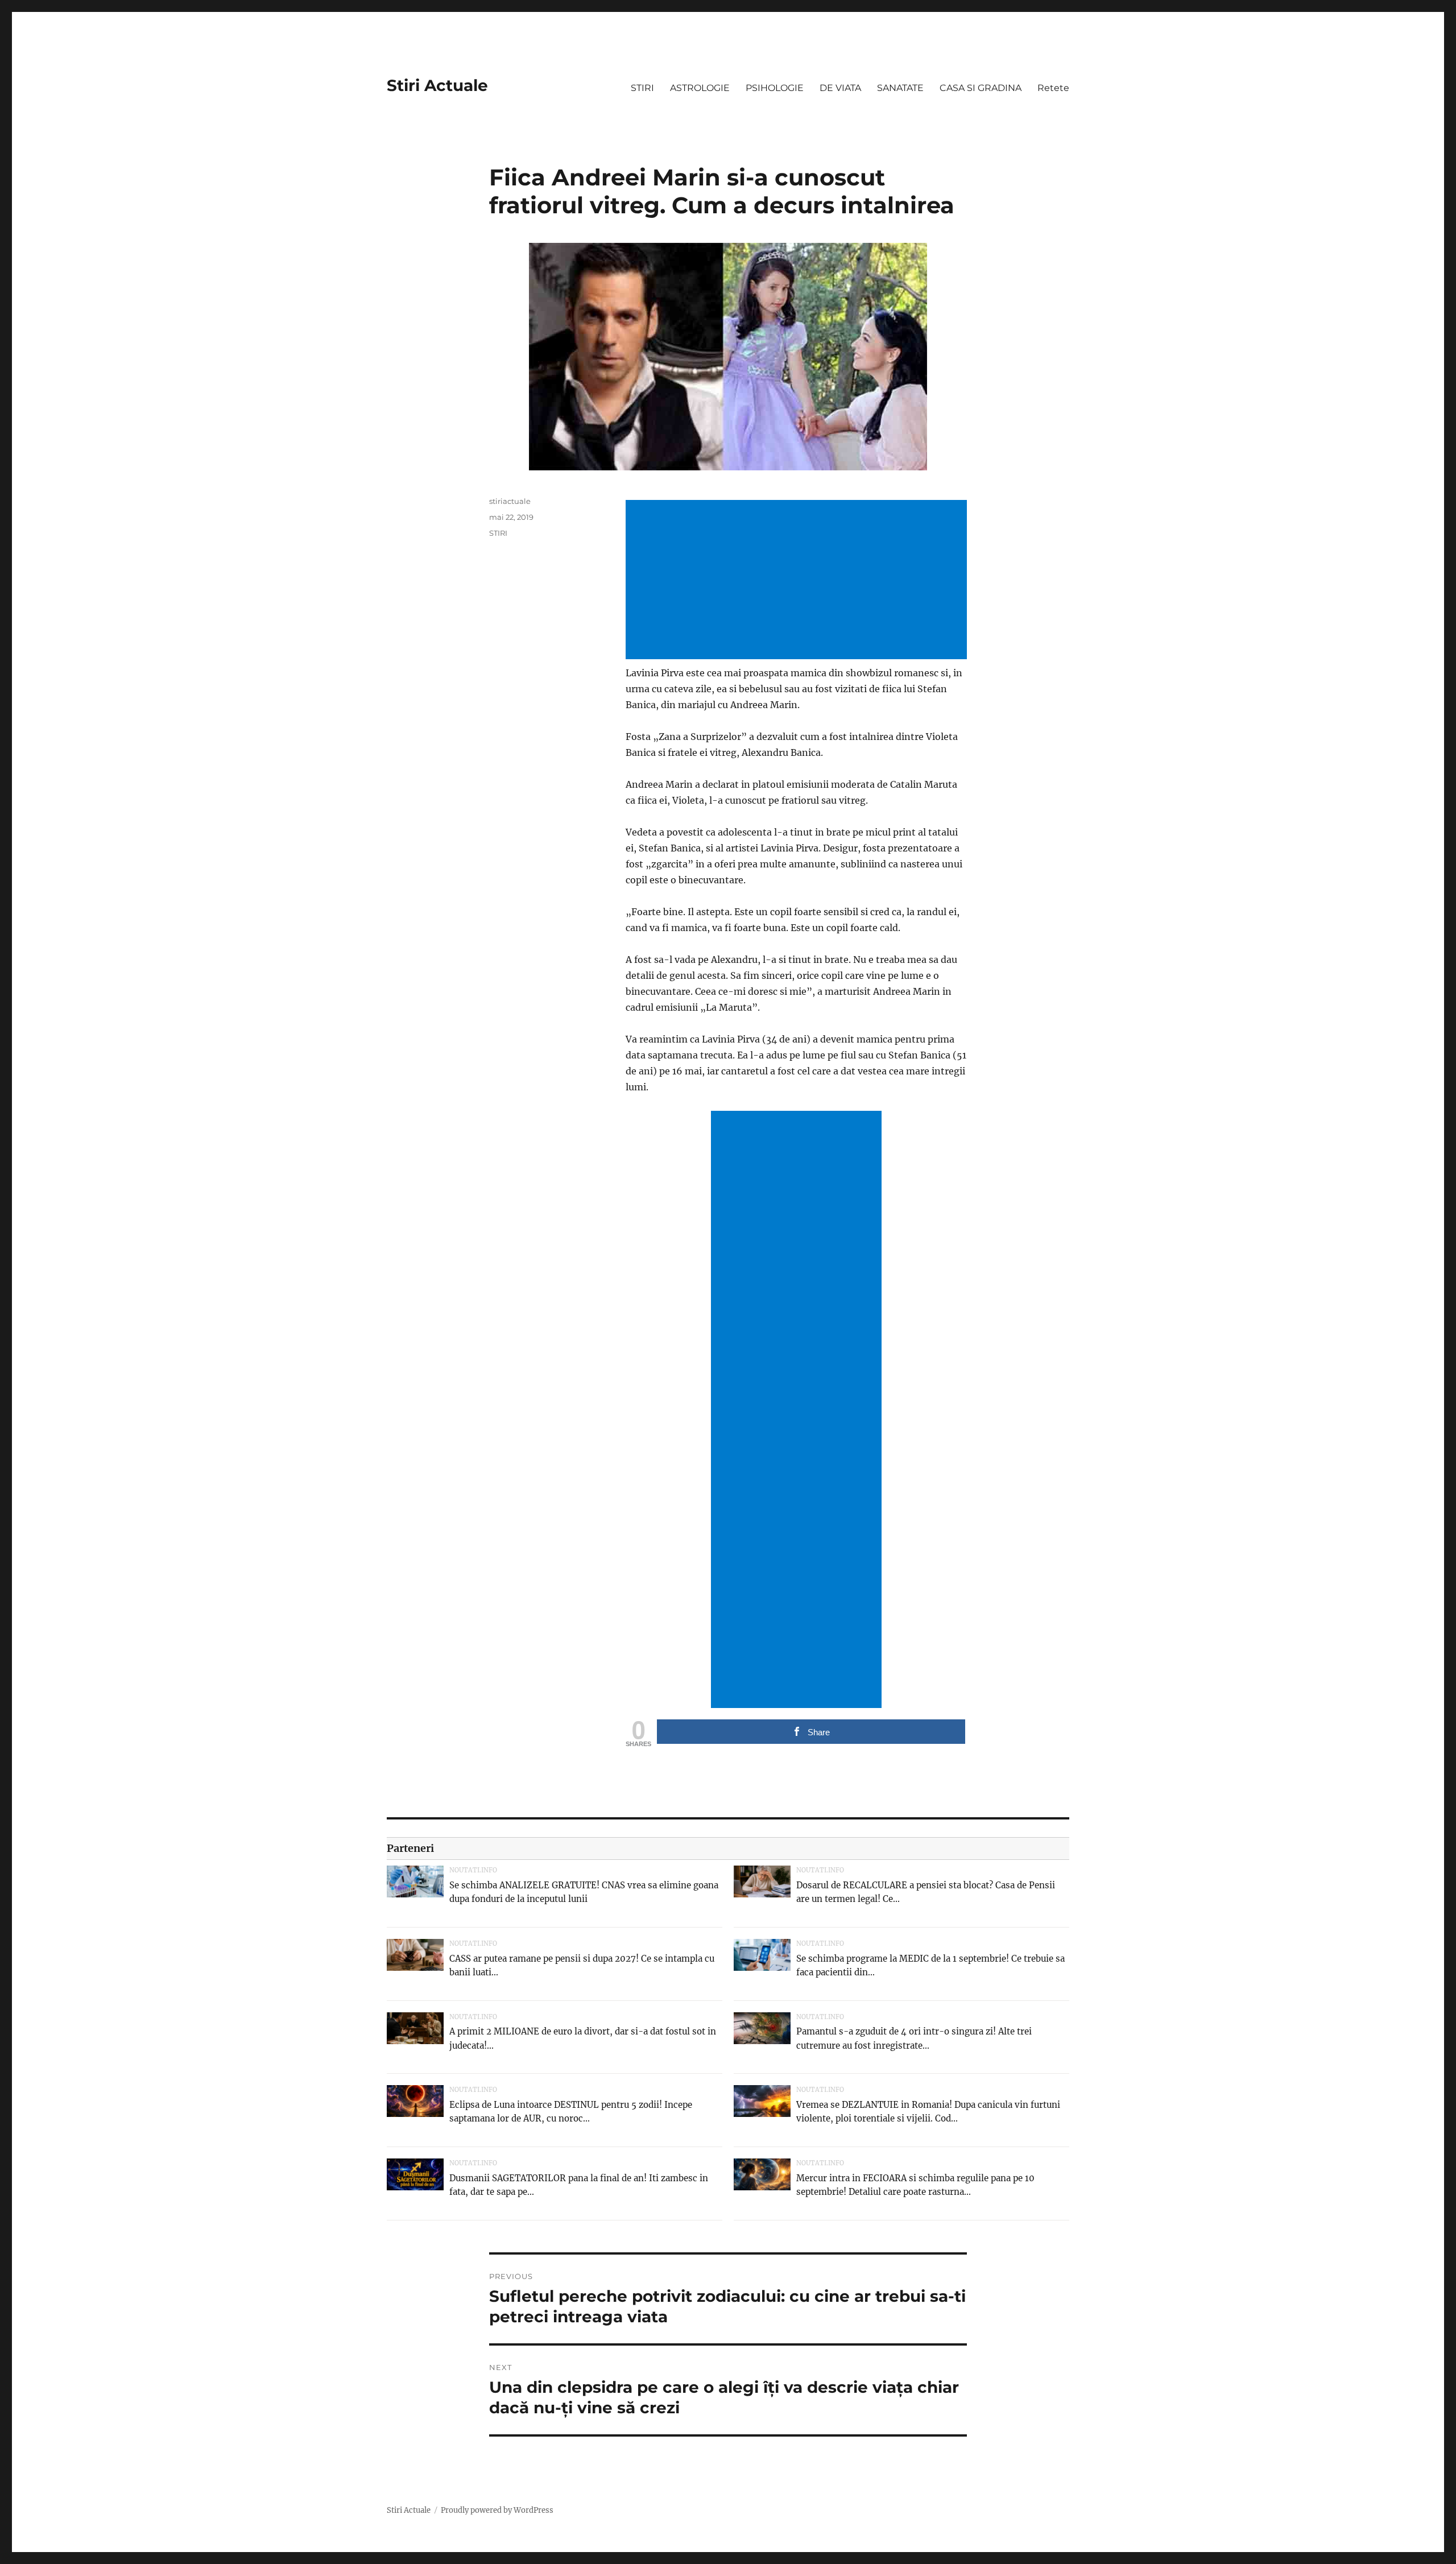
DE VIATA (840, 88)
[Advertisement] (799, 581)
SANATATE (900, 88)
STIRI (642, 88)
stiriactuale (510, 501)
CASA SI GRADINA (981, 88)
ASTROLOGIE (700, 88)
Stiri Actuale (437, 85)
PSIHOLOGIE (775, 88)
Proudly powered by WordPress (497, 2510)
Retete (1053, 88)
